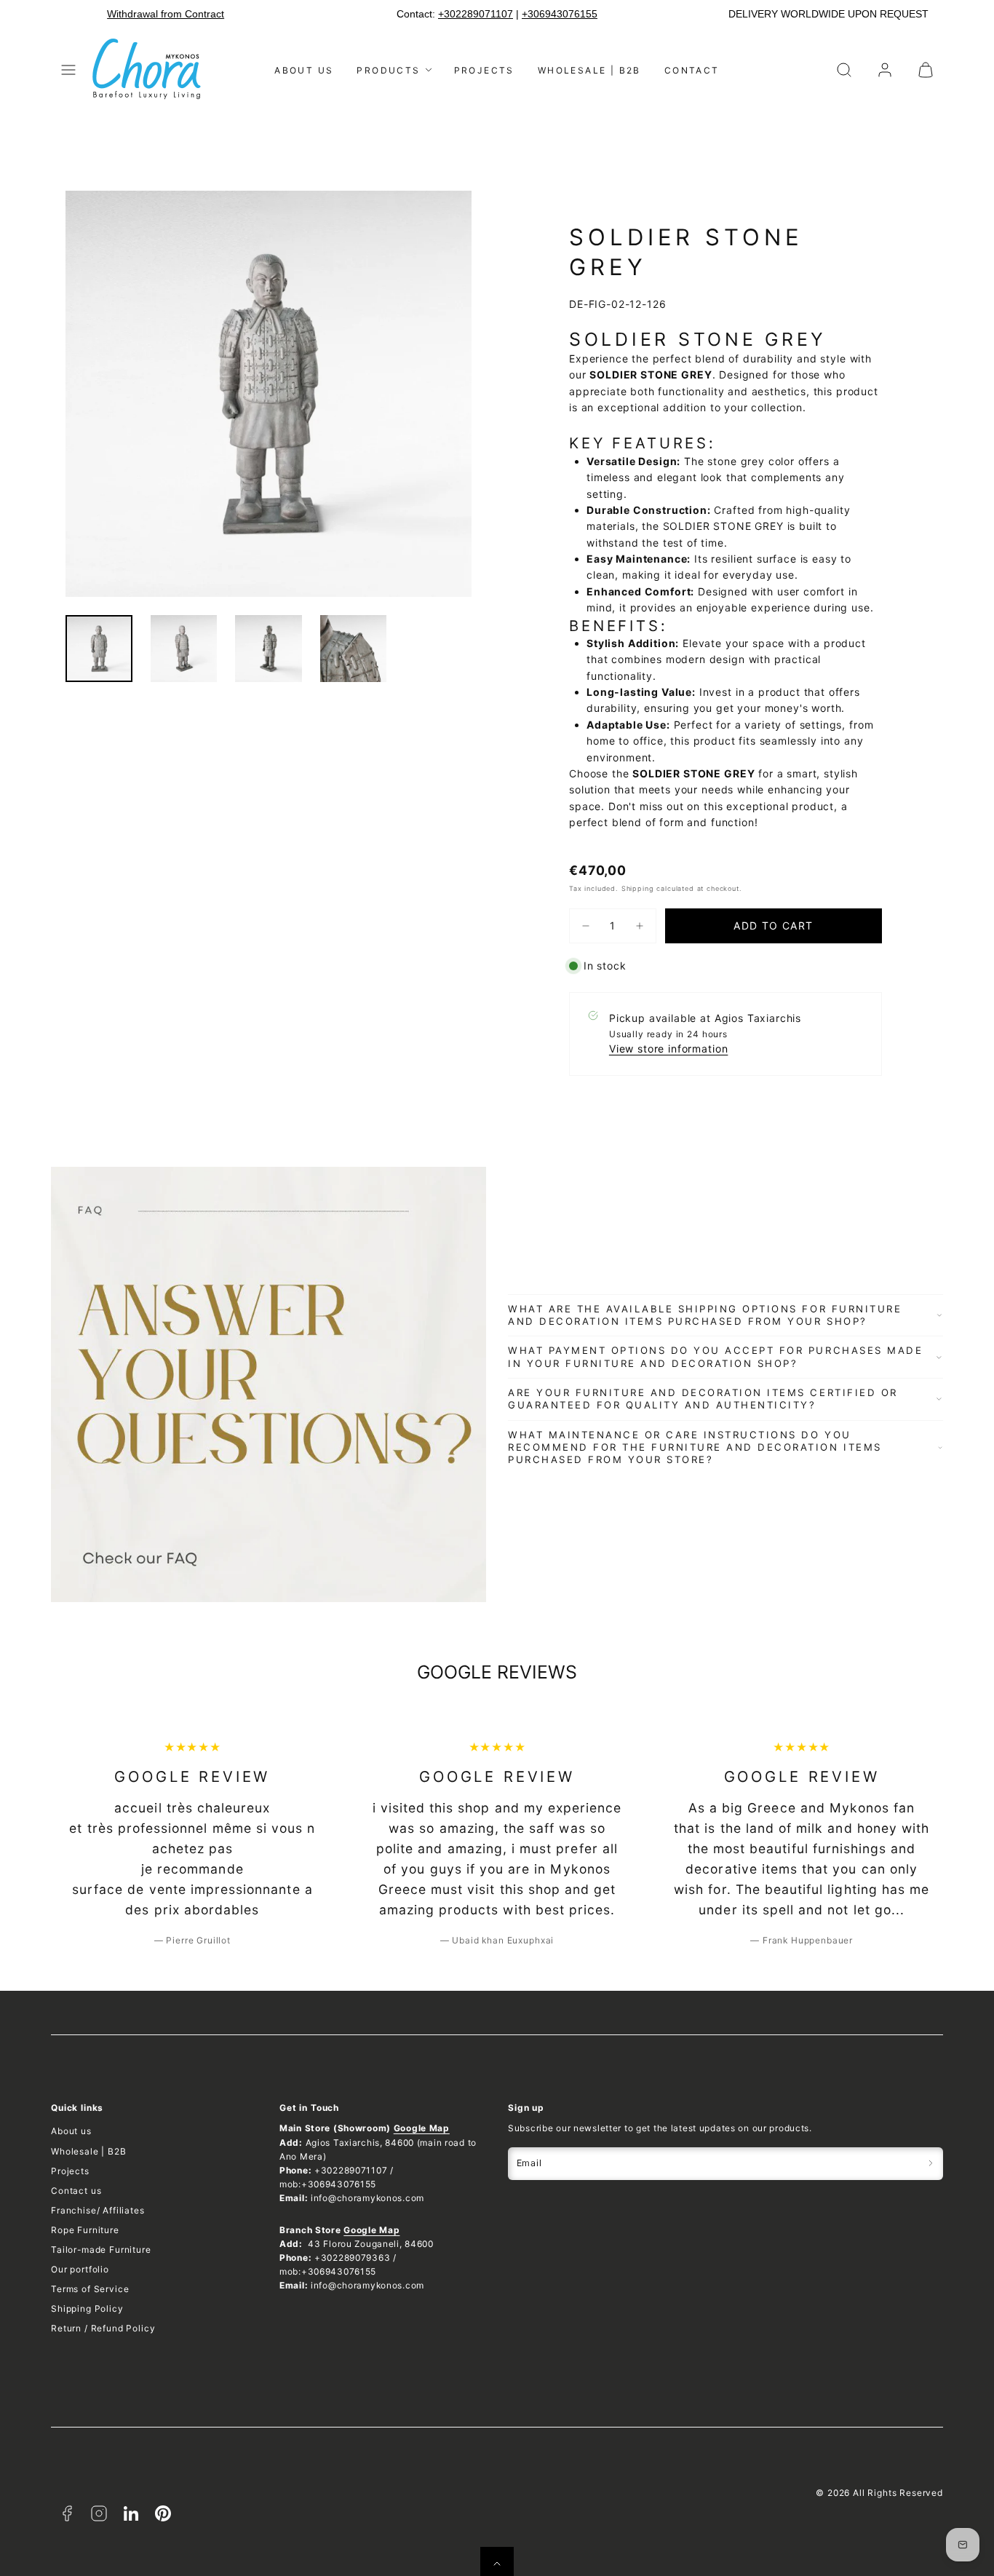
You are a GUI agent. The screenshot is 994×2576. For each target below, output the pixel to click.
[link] (885, 70)
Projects (484, 70)
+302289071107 (476, 14)
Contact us (76, 2191)
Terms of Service (90, 2289)
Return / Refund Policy (103, 2328)
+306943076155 (560, 14)
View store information (668, 1049)
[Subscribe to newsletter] (931, 2164)
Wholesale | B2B (589, 70)
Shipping (638, 888)
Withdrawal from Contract (166, 14)
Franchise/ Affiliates (98, 2210)
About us (304, 70)
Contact (692, 70)
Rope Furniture (85, 2230)
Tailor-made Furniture (101, 2250)
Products (388, 70)
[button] (68, 70)
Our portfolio (80, 2269)
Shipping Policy (87, 2309)
